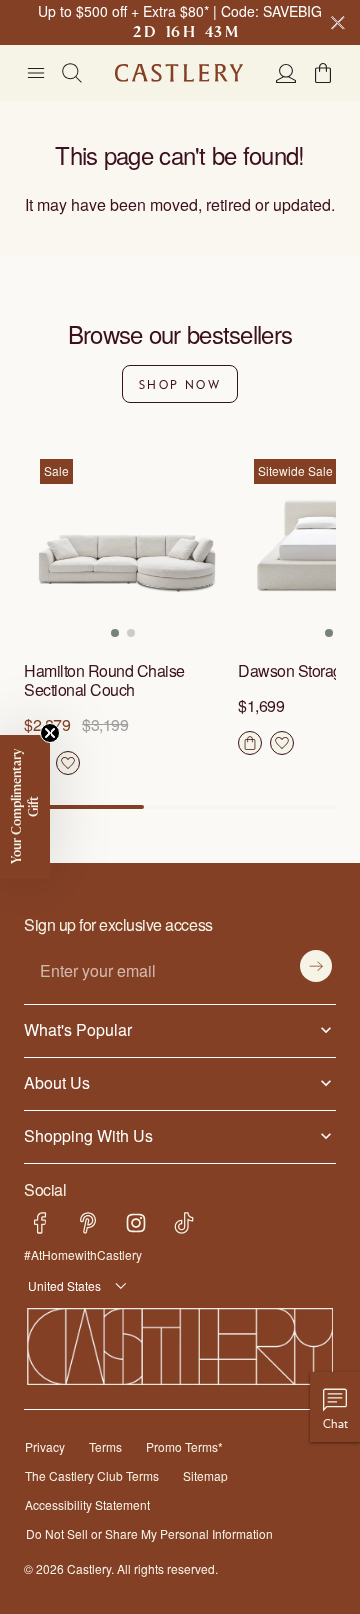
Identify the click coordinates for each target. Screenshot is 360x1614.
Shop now (180, 384)
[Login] (286, 73)
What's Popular (73, 1029)
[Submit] (316, 966)
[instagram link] (136, 1223)
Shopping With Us (84, 1135)
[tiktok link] (184, 1223)
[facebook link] (40, 1223)
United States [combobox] (61, 1285)
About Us (55, 1082)
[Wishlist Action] (68, 763)
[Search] (72, 73)
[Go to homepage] (179, 73)
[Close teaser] (50, 733)
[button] (323, 73)
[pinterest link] (88, 1223)
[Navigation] (36, 73)
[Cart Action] (250, 743)
